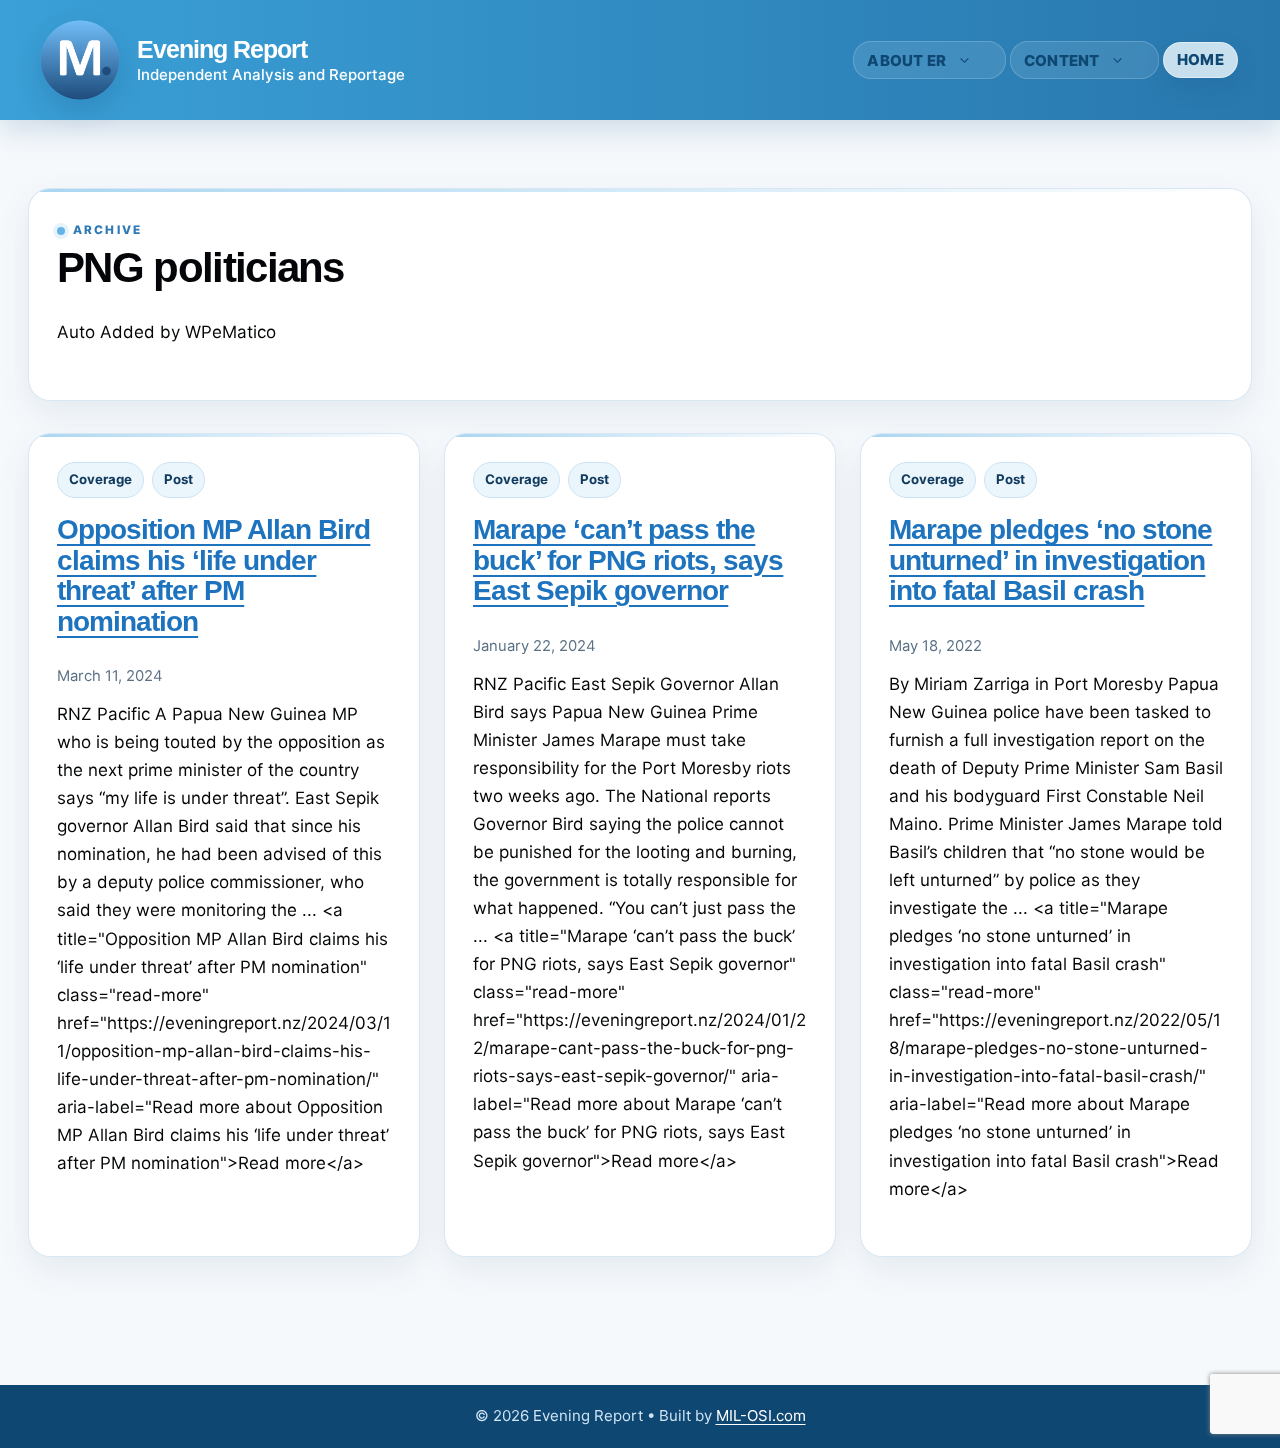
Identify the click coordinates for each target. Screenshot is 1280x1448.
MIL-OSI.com (761, 1415)
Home (1200, 59)
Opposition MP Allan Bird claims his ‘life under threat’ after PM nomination (213, 575)
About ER (906, 60)
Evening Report (222, 49)
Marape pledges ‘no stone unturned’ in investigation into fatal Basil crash (1050, 560)
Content (1062, 60)
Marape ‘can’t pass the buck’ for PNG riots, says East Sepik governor (628, 560)
